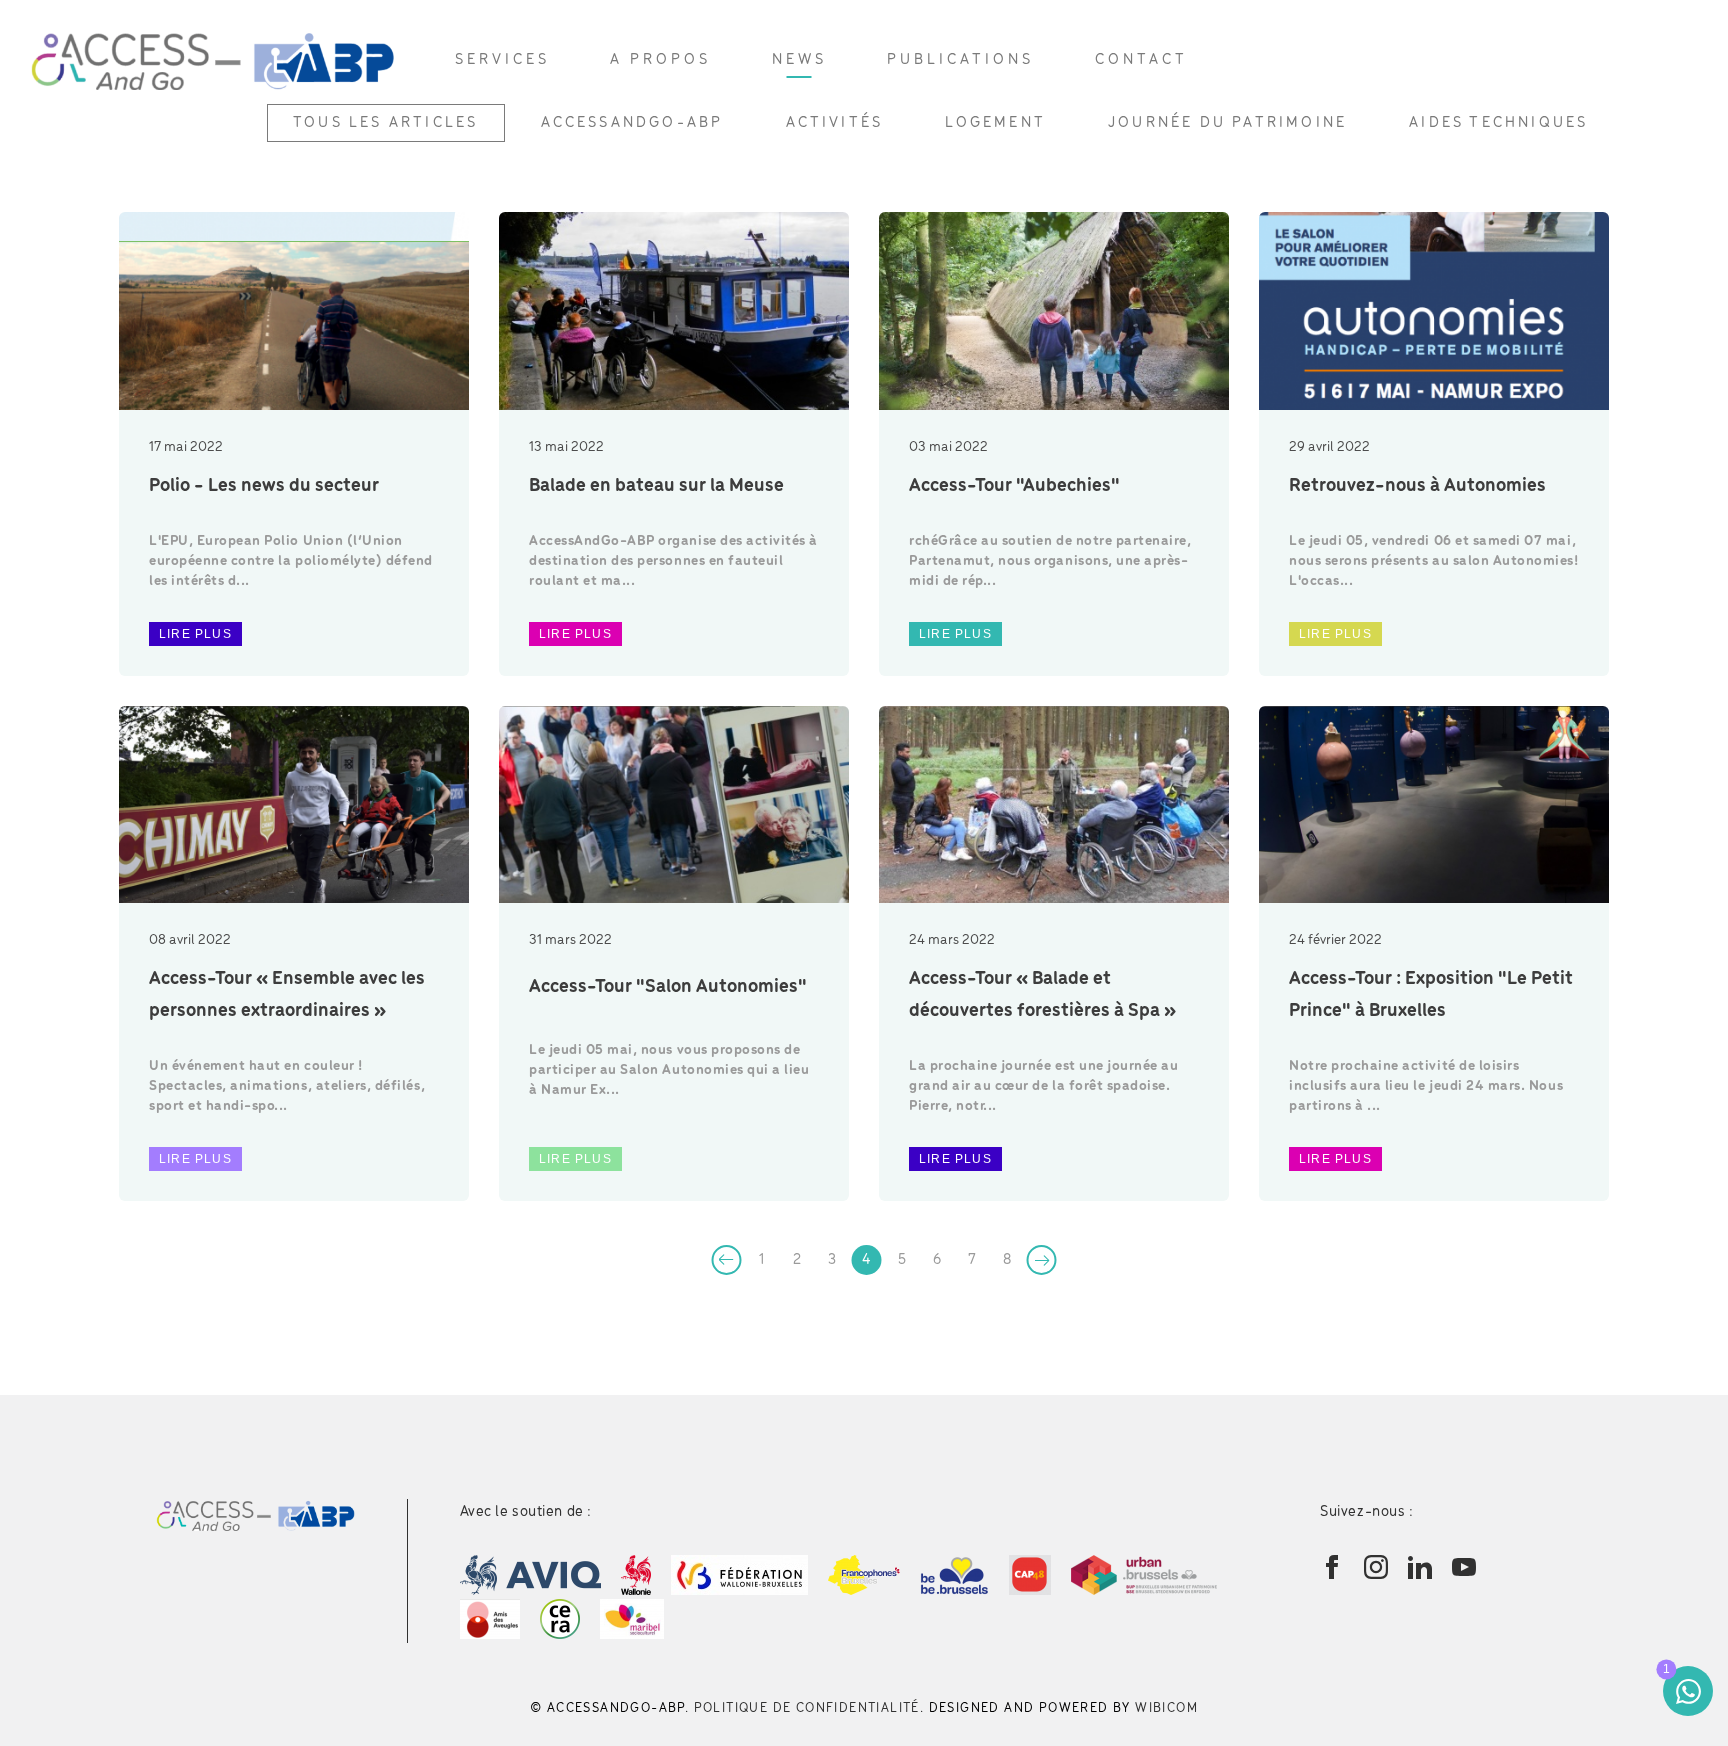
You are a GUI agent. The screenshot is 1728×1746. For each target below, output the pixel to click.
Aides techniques (1498, 123)
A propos (660, 60)
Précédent (727, 1260)
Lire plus (195, 634)
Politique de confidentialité (807, 1708)
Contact (1141, 60)
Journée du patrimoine (1227, 123)
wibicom (1166, 1708)
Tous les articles (385, 123)
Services (502, 60)
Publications (960, 60)
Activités (835, 123)
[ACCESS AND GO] (212, 60)
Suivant (1042, 1260)
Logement (995, 123)
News (799, 60)
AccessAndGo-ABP (632, 123)
